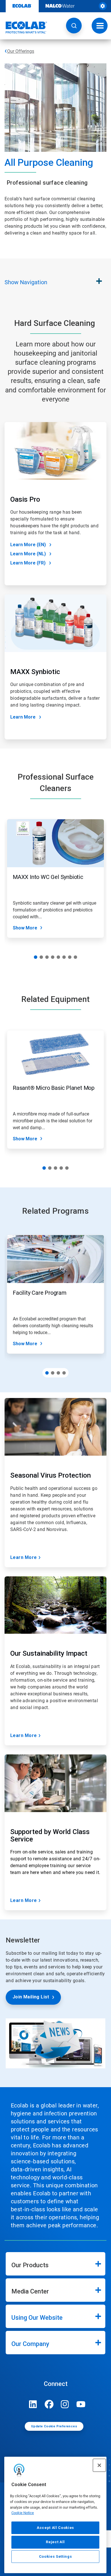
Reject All (55, 2542)
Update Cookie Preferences (54, 2426)
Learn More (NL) (28, 554)
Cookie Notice (23, 2513)
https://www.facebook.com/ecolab (49, 2404)
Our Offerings (21, 51)
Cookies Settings (55, 2556)
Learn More (23, 717)
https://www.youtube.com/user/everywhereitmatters (81, 2404)
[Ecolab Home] (24, 27)
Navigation (26, 282)
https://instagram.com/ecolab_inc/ (65, 2404)
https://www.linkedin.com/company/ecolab (33, 2404)
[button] (74, 26)
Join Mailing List (31, 1997)
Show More (25, 928)
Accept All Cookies (55, 2528)
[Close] (99, 2465)
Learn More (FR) (28, 563)
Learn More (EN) (28, 545)
